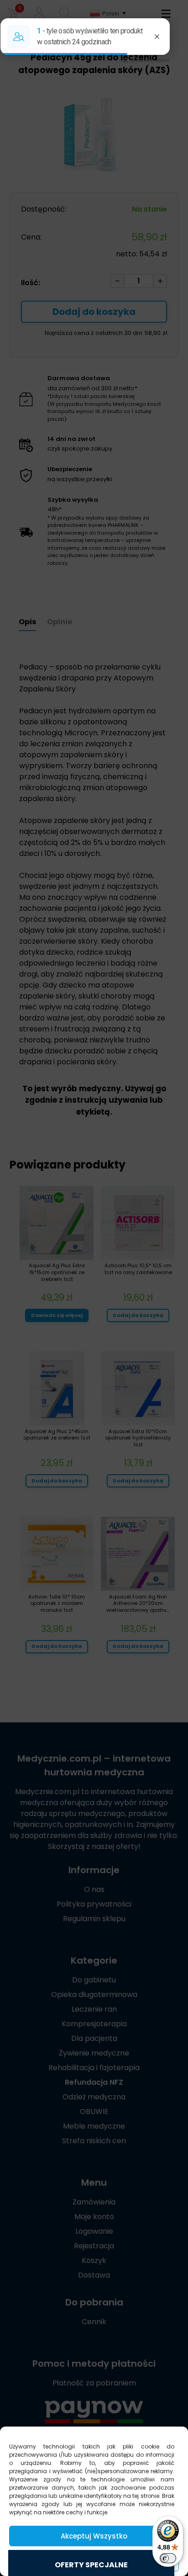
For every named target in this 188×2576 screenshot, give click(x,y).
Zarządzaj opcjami (94, 2561)
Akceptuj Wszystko (94, 2536)
